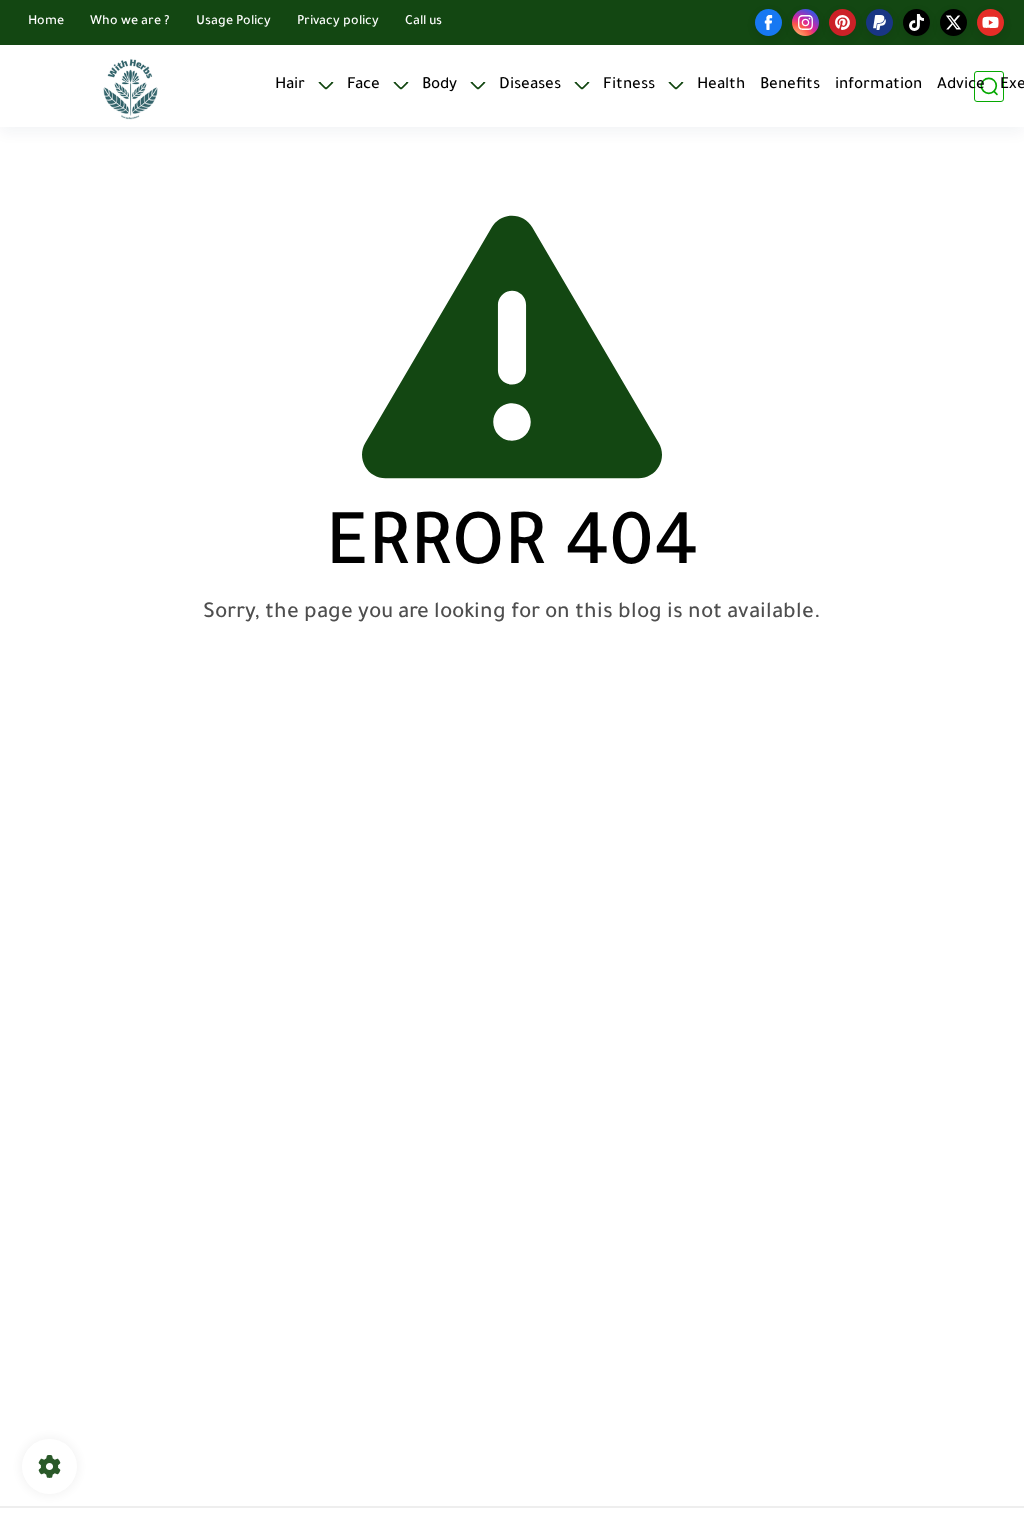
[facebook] (768, 22)
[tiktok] (916, 22)
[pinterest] (842, 22)
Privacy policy (338, 22)
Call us (423, 22)
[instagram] (805, 22)
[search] (989, 86)
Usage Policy (233, 22)
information (878, 85)
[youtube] (990, 22)
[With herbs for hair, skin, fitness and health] (130, 86)
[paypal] (879, 22)
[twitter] (953, 22)
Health (721, 85)
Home (46, 22)
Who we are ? (130, 22)
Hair (290, 85)
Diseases (530, 85)
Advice (961, 85)
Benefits (790, 85)
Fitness (629, 85)
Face (363, 85)
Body (439, 85)
